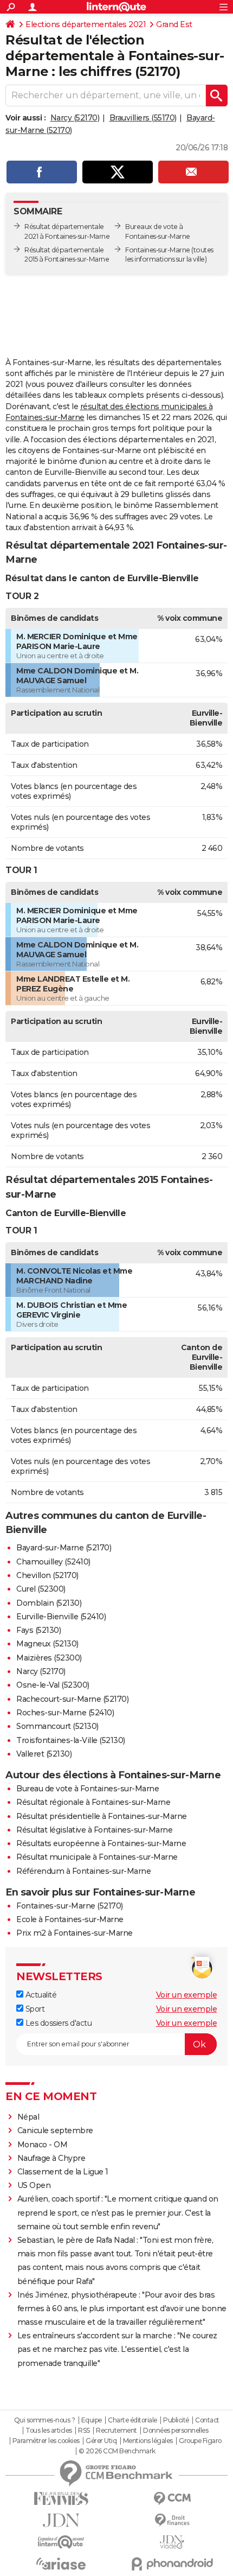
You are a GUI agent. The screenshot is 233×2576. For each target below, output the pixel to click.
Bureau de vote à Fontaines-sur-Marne (88, 1789)
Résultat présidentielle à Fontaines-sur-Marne (102, 1816)
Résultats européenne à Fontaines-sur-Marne (101, 1843)
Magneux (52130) (47, 1644)
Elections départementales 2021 (86, 24)
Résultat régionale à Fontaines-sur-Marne (93, 1802)
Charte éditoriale (132, 2420)
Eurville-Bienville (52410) (61, 1617)
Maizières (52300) (49, 1658)
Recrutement (116, 2431)
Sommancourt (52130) (57, 1726)
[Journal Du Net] (61, 2520)
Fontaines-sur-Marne (158, 250)
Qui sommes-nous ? (45, 2420)
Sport (34, 2009)
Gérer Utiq (101, 2441)
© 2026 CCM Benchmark (117, 2451)
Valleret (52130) (44, 1754)
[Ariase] (61, 2564)
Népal (28, 2117)
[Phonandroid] (172, 2564)
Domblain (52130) (49, 1603)
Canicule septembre (55, 2130)
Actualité (40, 1995)
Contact (207, 2420)
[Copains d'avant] (61, 2542)
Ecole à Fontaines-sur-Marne (70, 1919)
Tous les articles (49, 2431)
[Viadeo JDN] (172, 2542)
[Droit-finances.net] (172, 2520)
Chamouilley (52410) (53, 1562)
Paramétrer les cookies (46, 2441)
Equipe (92, 2420)
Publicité (176, 2420)
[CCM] (172, 2499)
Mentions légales (148, 2441)
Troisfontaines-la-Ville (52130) (71, 1740)
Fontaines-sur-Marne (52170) (70, 1906)
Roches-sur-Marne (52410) (65, 1713)
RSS (84, 2431)
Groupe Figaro (200, 2441)
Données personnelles (176, 2431)
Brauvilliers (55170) (143, 118)
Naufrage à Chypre (51, 2158)
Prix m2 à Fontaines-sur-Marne (75, 1933)
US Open (34, 2185)
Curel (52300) (41, 1589)
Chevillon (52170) (47, 1575)
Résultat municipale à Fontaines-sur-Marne (97, 1857)
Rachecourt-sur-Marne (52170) (72, 1699)
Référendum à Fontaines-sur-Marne (83, 1871)
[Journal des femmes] (61, 2499)
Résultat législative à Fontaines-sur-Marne (94, 1830)
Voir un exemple (187, 1995)
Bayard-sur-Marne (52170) (64, 1548)
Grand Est (174, 24)
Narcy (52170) (75, 118)
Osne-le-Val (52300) (53, 1685)
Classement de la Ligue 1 (63, 2172)
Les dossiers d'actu (57, 2023)
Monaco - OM (43, 2145)
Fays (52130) (38, 1630)
